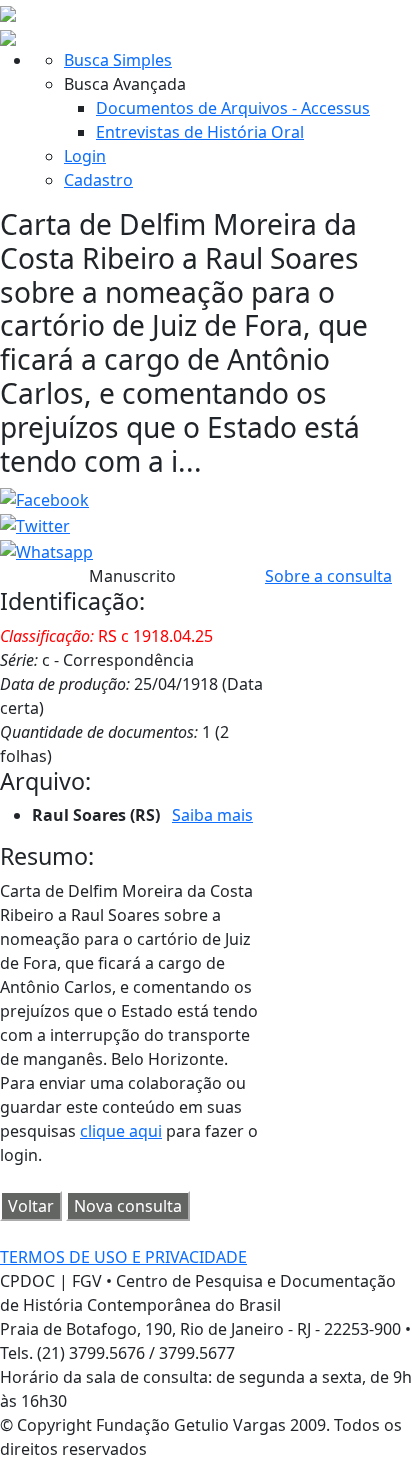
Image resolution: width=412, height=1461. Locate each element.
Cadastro (98, 180)
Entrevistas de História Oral (200, 132)
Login (85, 156)
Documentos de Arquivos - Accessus (233, 108)
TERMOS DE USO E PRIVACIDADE (123, 1257)
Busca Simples (118, 60)
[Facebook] (44, 499)
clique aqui (121, 1131)
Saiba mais (212, 815)
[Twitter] (35, 524)
